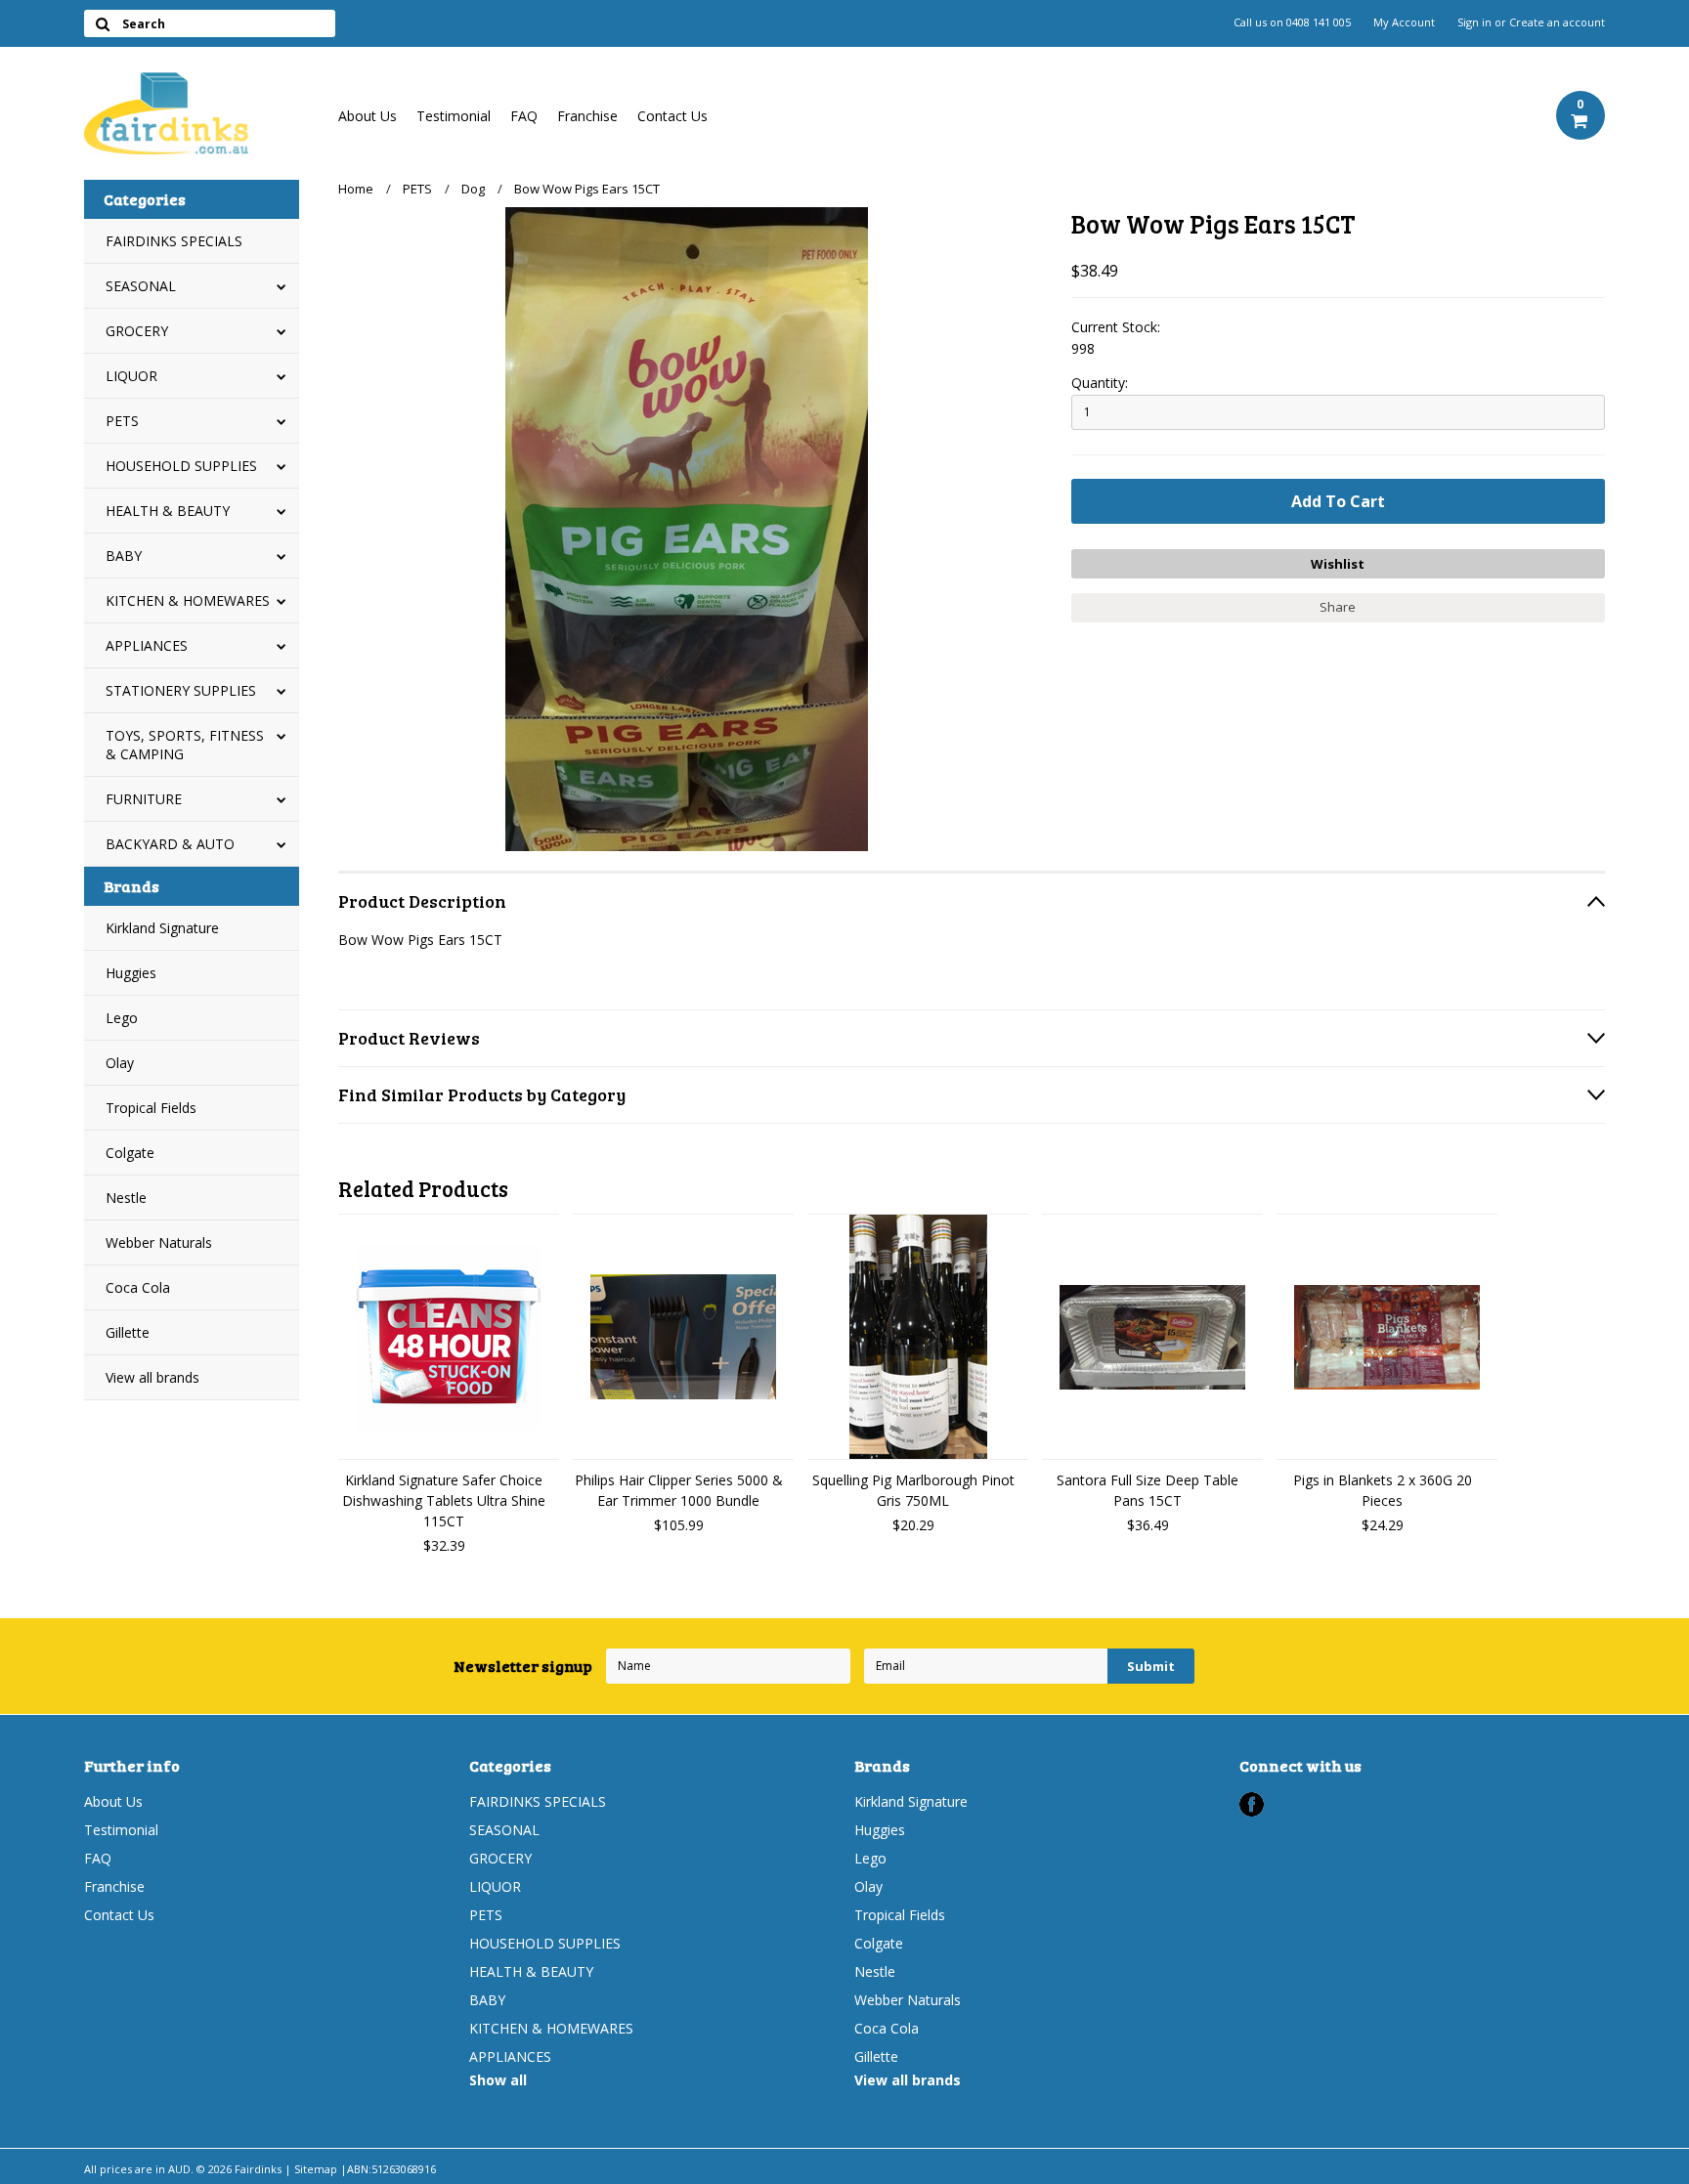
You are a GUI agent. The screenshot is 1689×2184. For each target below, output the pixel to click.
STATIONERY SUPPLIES (181, 690)
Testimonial (454, 116)
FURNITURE (144, 799)
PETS (122, 421)
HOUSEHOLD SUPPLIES (181, 466)
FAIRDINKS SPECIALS (174, 241)
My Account (1404, 22)
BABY (124, 556)
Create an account (1557, 22)
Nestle (126, 1198)
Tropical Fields (151, 1108)
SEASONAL (141, 286)
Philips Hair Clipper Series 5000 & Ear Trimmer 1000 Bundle (679, 1490)
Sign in (1474, 22)
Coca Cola (138, 1287)
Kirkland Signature (162, 928)
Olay (120, 1063)
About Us (368, 116)
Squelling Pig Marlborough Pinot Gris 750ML (913, 1490)
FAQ (524, 116)
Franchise (587, 116)
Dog (473, 189)
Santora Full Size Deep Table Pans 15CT (1148, 1490)
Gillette (128, 1332)
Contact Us (672, 116)
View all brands (152, 1377)
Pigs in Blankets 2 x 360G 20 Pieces (1383, 1490)
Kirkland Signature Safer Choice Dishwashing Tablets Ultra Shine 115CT (444, 1500)
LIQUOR (131, 376)
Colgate (130, 1153)
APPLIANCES (147, 645)
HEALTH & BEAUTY (168, 511)
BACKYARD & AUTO (170, 844)
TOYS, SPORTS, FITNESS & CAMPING (185, 745)
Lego (122, 1018)
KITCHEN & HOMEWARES (188, 600)
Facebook (1252, 1804)
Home (356, 189)
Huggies (131, 973)
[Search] (102, 23)
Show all (498, 2080)
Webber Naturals (159, 1242)
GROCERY (137, 331)
